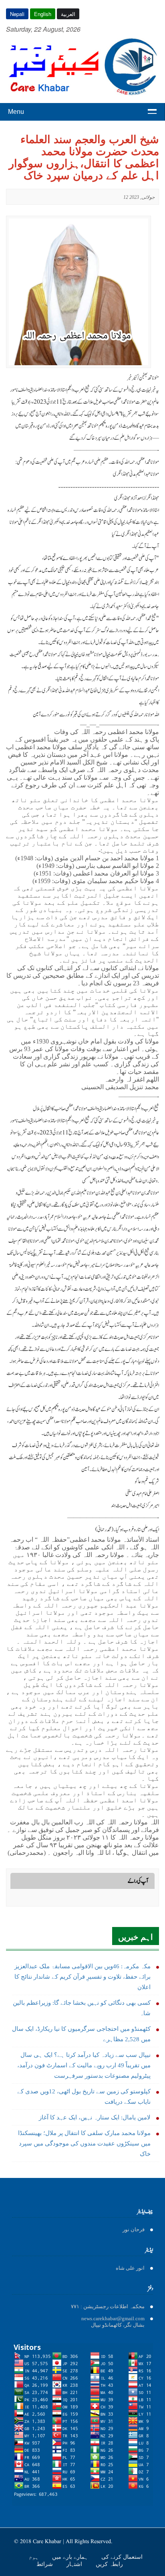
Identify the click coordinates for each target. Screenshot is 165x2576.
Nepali (17, 14)
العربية (68, 14)
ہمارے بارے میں (71, 2557)
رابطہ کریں (109, 2564)
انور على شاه (130, 2268)
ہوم (34, 2557)
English (43, 14)
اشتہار (75, 2564)
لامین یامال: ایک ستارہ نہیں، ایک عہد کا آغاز (95, 2117)
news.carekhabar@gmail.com (113, 2318)
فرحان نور (134, 2229)
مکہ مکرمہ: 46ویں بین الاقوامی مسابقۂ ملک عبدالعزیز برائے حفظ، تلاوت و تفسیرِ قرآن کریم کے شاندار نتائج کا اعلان (82, 1977)
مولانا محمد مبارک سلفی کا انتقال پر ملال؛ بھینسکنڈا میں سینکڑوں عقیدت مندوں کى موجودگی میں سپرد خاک (84, 2143)
